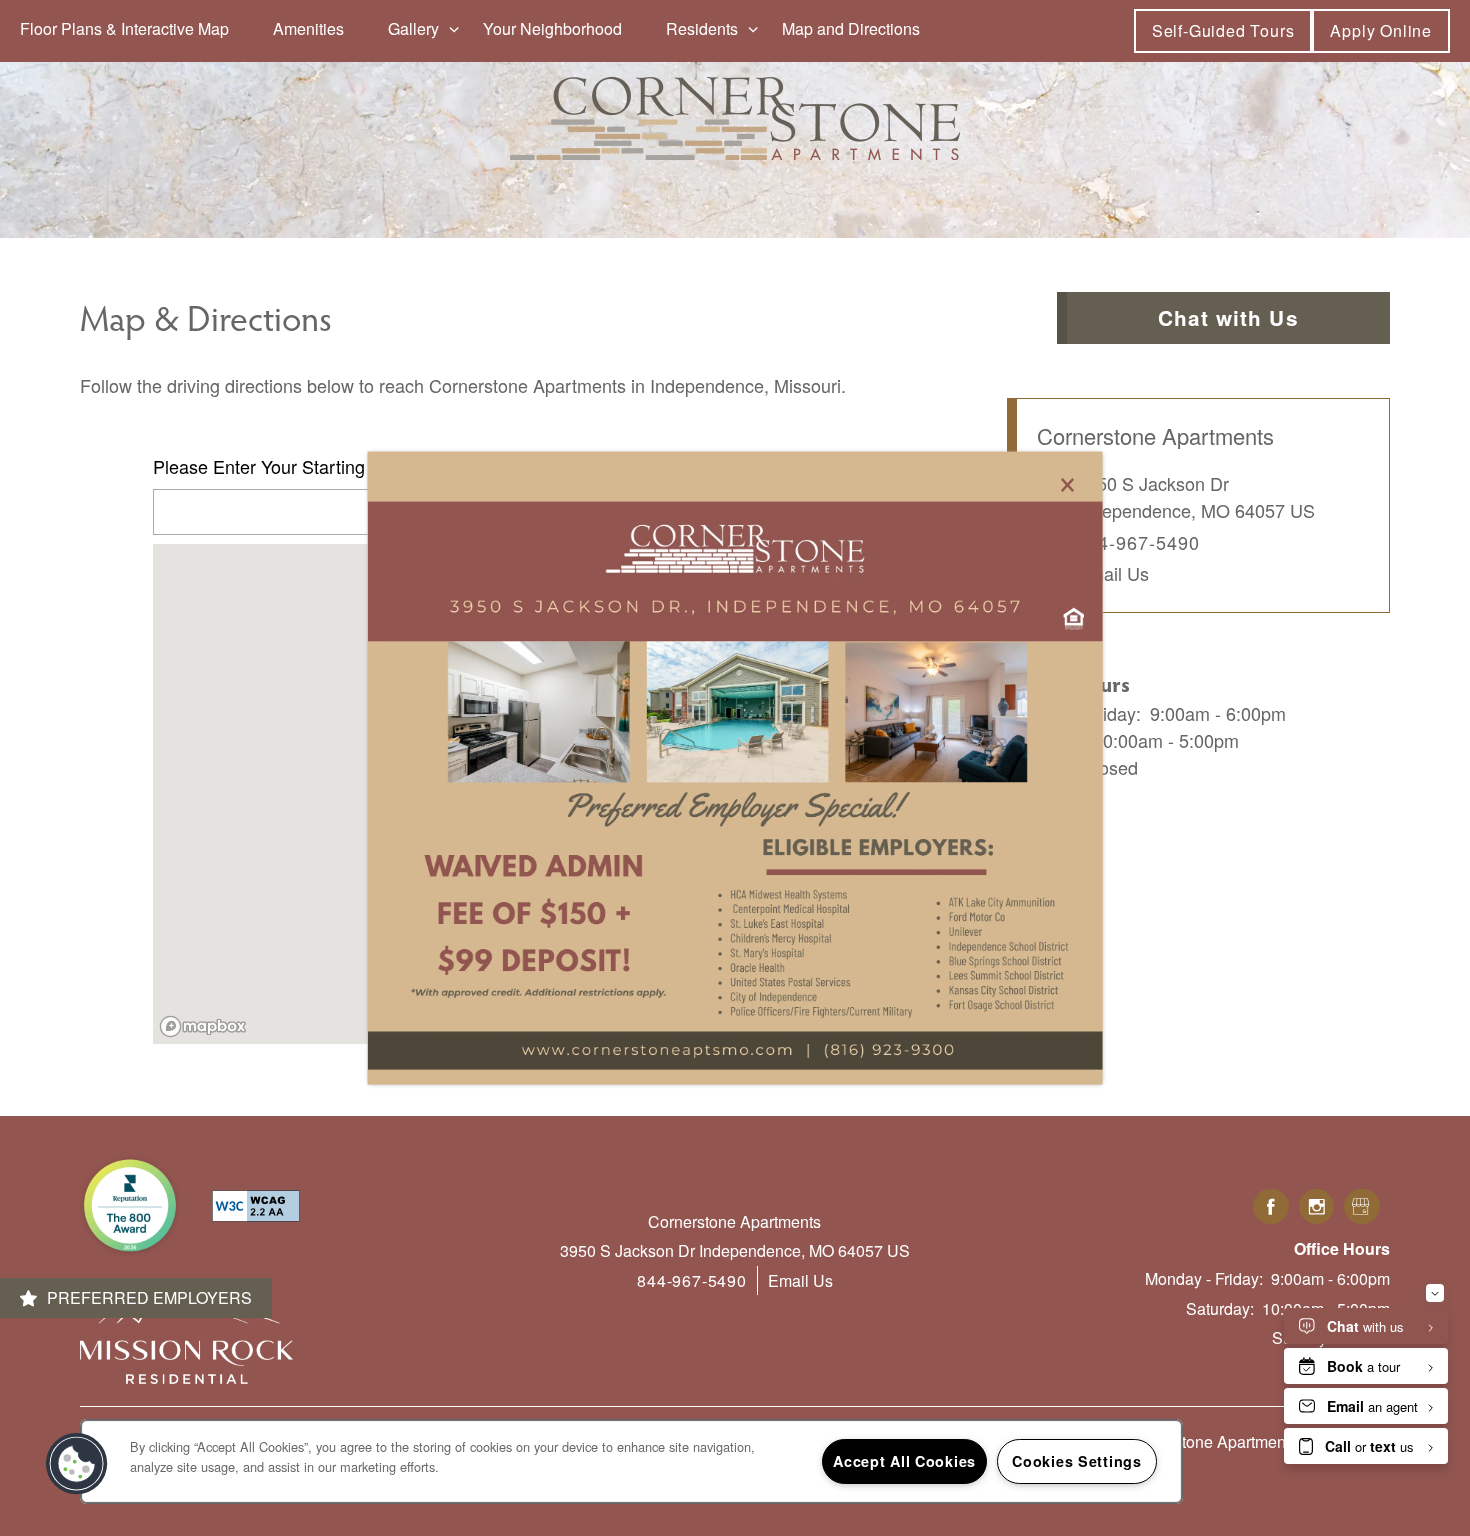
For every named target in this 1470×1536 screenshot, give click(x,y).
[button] (1223, 30)
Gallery (413, 28)
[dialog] (735, 768)
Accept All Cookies (904, 1461)
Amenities (308, 28)
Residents (702, 28)
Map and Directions (851, 28)
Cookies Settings (1077, 1461)
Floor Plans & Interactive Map (124, 28)
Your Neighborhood (552, 28)
